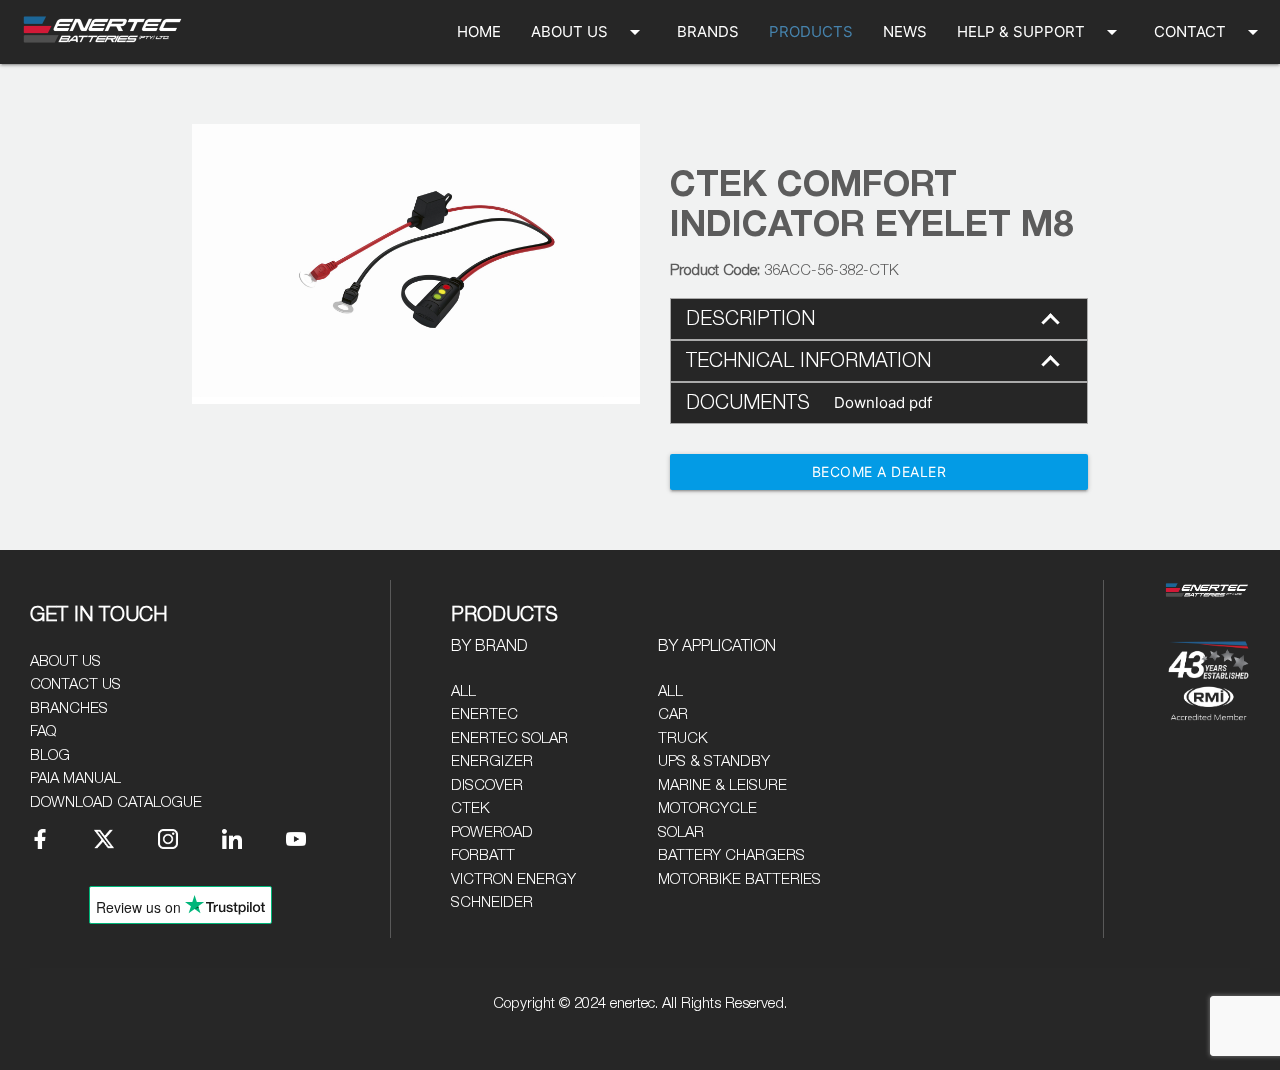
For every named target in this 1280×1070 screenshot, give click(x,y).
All (463, 691)
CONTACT (1209, 32)
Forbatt (483, 855)
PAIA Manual (75, 778)
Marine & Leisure (722, 785)
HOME (479, 31)
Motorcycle (707, 808)
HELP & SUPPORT (1040, 32)
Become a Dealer (879, 471)
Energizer (492, 761)
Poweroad (492, 832)
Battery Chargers (731, 855)
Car (673, 714)
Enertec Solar (509, 738)
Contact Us (75, 684)
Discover (487, 785)
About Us (65, 661)
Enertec (484, 714)
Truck (683, 738)
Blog (50, 755)
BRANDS (708, 31)
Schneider (492, 902)
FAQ (43, 731)
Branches (69, 708)
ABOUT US (589, 32)
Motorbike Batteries (739, 879)
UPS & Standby (714, 761)
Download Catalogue (116, 802)
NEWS (905, 31)
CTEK (470, 808)
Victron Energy (513, 879)
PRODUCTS (811, 31)
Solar (681, 832)
